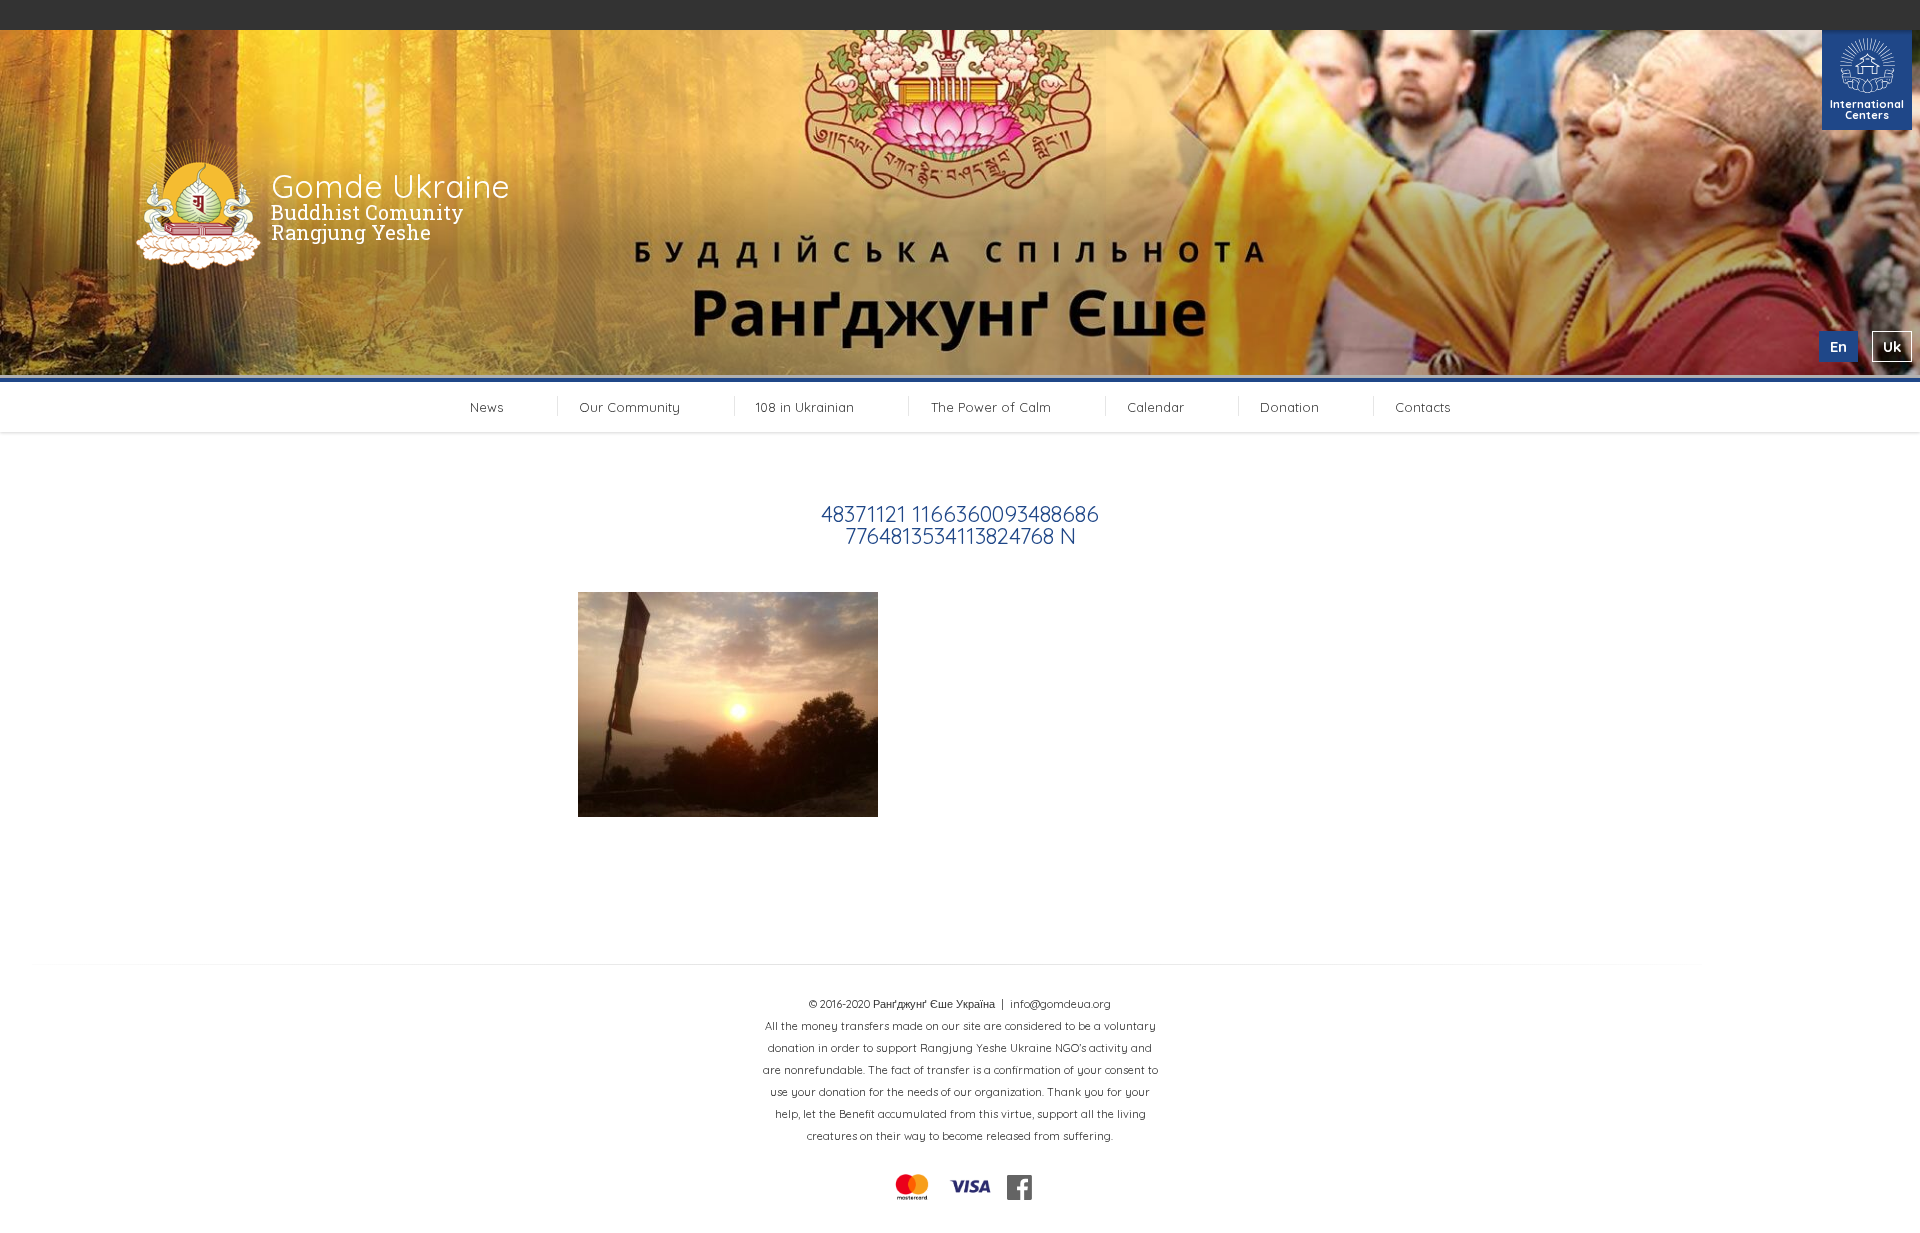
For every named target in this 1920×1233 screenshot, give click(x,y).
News (486, 407)
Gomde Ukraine (390, 186)
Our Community (629, 407)
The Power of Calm (991, 407)
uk (1892, 346)
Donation (1289, 407)
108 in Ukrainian (805, 407)
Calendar (1155, 407)
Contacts (1422, 407)
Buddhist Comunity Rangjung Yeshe (367, 222)
